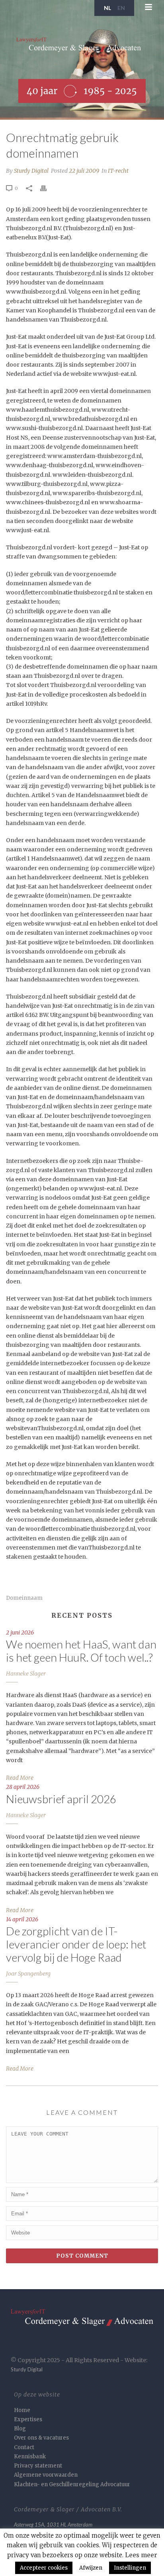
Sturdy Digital (31, 171)
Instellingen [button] (130, 2568)
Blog (20, 2429)
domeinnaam (24, 1598)
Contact (24, 2447)
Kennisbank (30, 2457)
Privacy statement (38, 2466)
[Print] (47, 188)
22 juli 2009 (84, 171)
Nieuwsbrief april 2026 (61, 1799)
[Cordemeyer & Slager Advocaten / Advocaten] (82, 48)
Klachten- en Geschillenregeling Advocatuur (72, 2484)
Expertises (28, 2419)
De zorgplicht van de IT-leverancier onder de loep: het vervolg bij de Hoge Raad (76, 1944)
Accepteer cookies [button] (44, 2568)
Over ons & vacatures (41, 2438)
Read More (20, 1778)
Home (22, 2410)
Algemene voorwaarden (46, 2475)
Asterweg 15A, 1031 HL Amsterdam (53, 2525)
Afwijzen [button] (91, 2568)
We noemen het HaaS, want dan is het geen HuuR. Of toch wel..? (81, 1651)
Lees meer (141, 2555)
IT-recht (118, 171)
